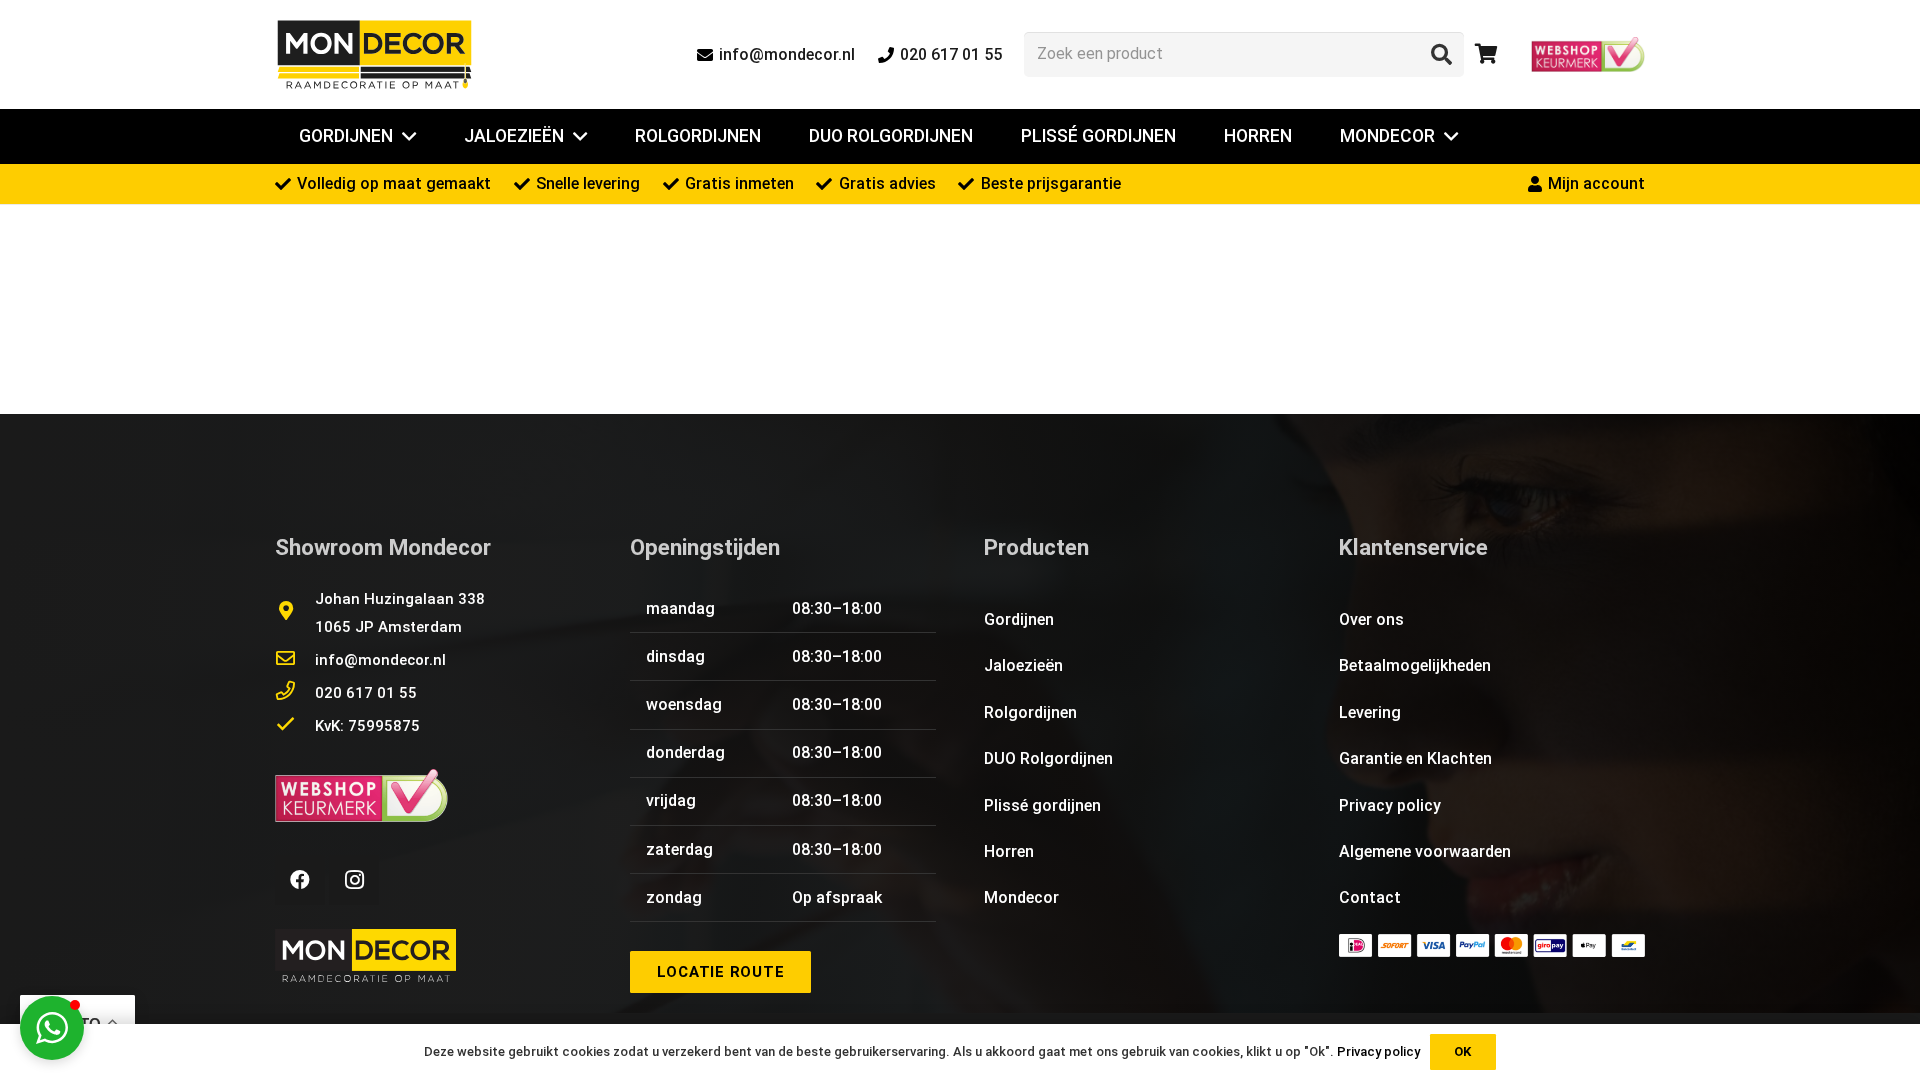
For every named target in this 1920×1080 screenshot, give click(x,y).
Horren (1009, 851)
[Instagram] (354, 880)
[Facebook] (300, 880)
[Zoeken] (1441, 54)
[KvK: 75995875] (295, 726)
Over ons (1371, 619)
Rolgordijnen (1030, 712)
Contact (1370, 897)
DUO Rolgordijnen (1048, 758)
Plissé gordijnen (1042, 805)
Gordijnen (1019, 619)
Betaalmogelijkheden (1415, 665)
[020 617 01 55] (295, 693)
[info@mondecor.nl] (295, 660)
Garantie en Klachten (1415, 758)
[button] (52, 1028)
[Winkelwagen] (1486, 54)
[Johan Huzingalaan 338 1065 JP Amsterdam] (295, 613)
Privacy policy (1390, 805)
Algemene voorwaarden (1425, 851)
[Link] (374, 54)
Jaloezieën (1023, 665)
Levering (1370, 712)
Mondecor (1021, 897)
